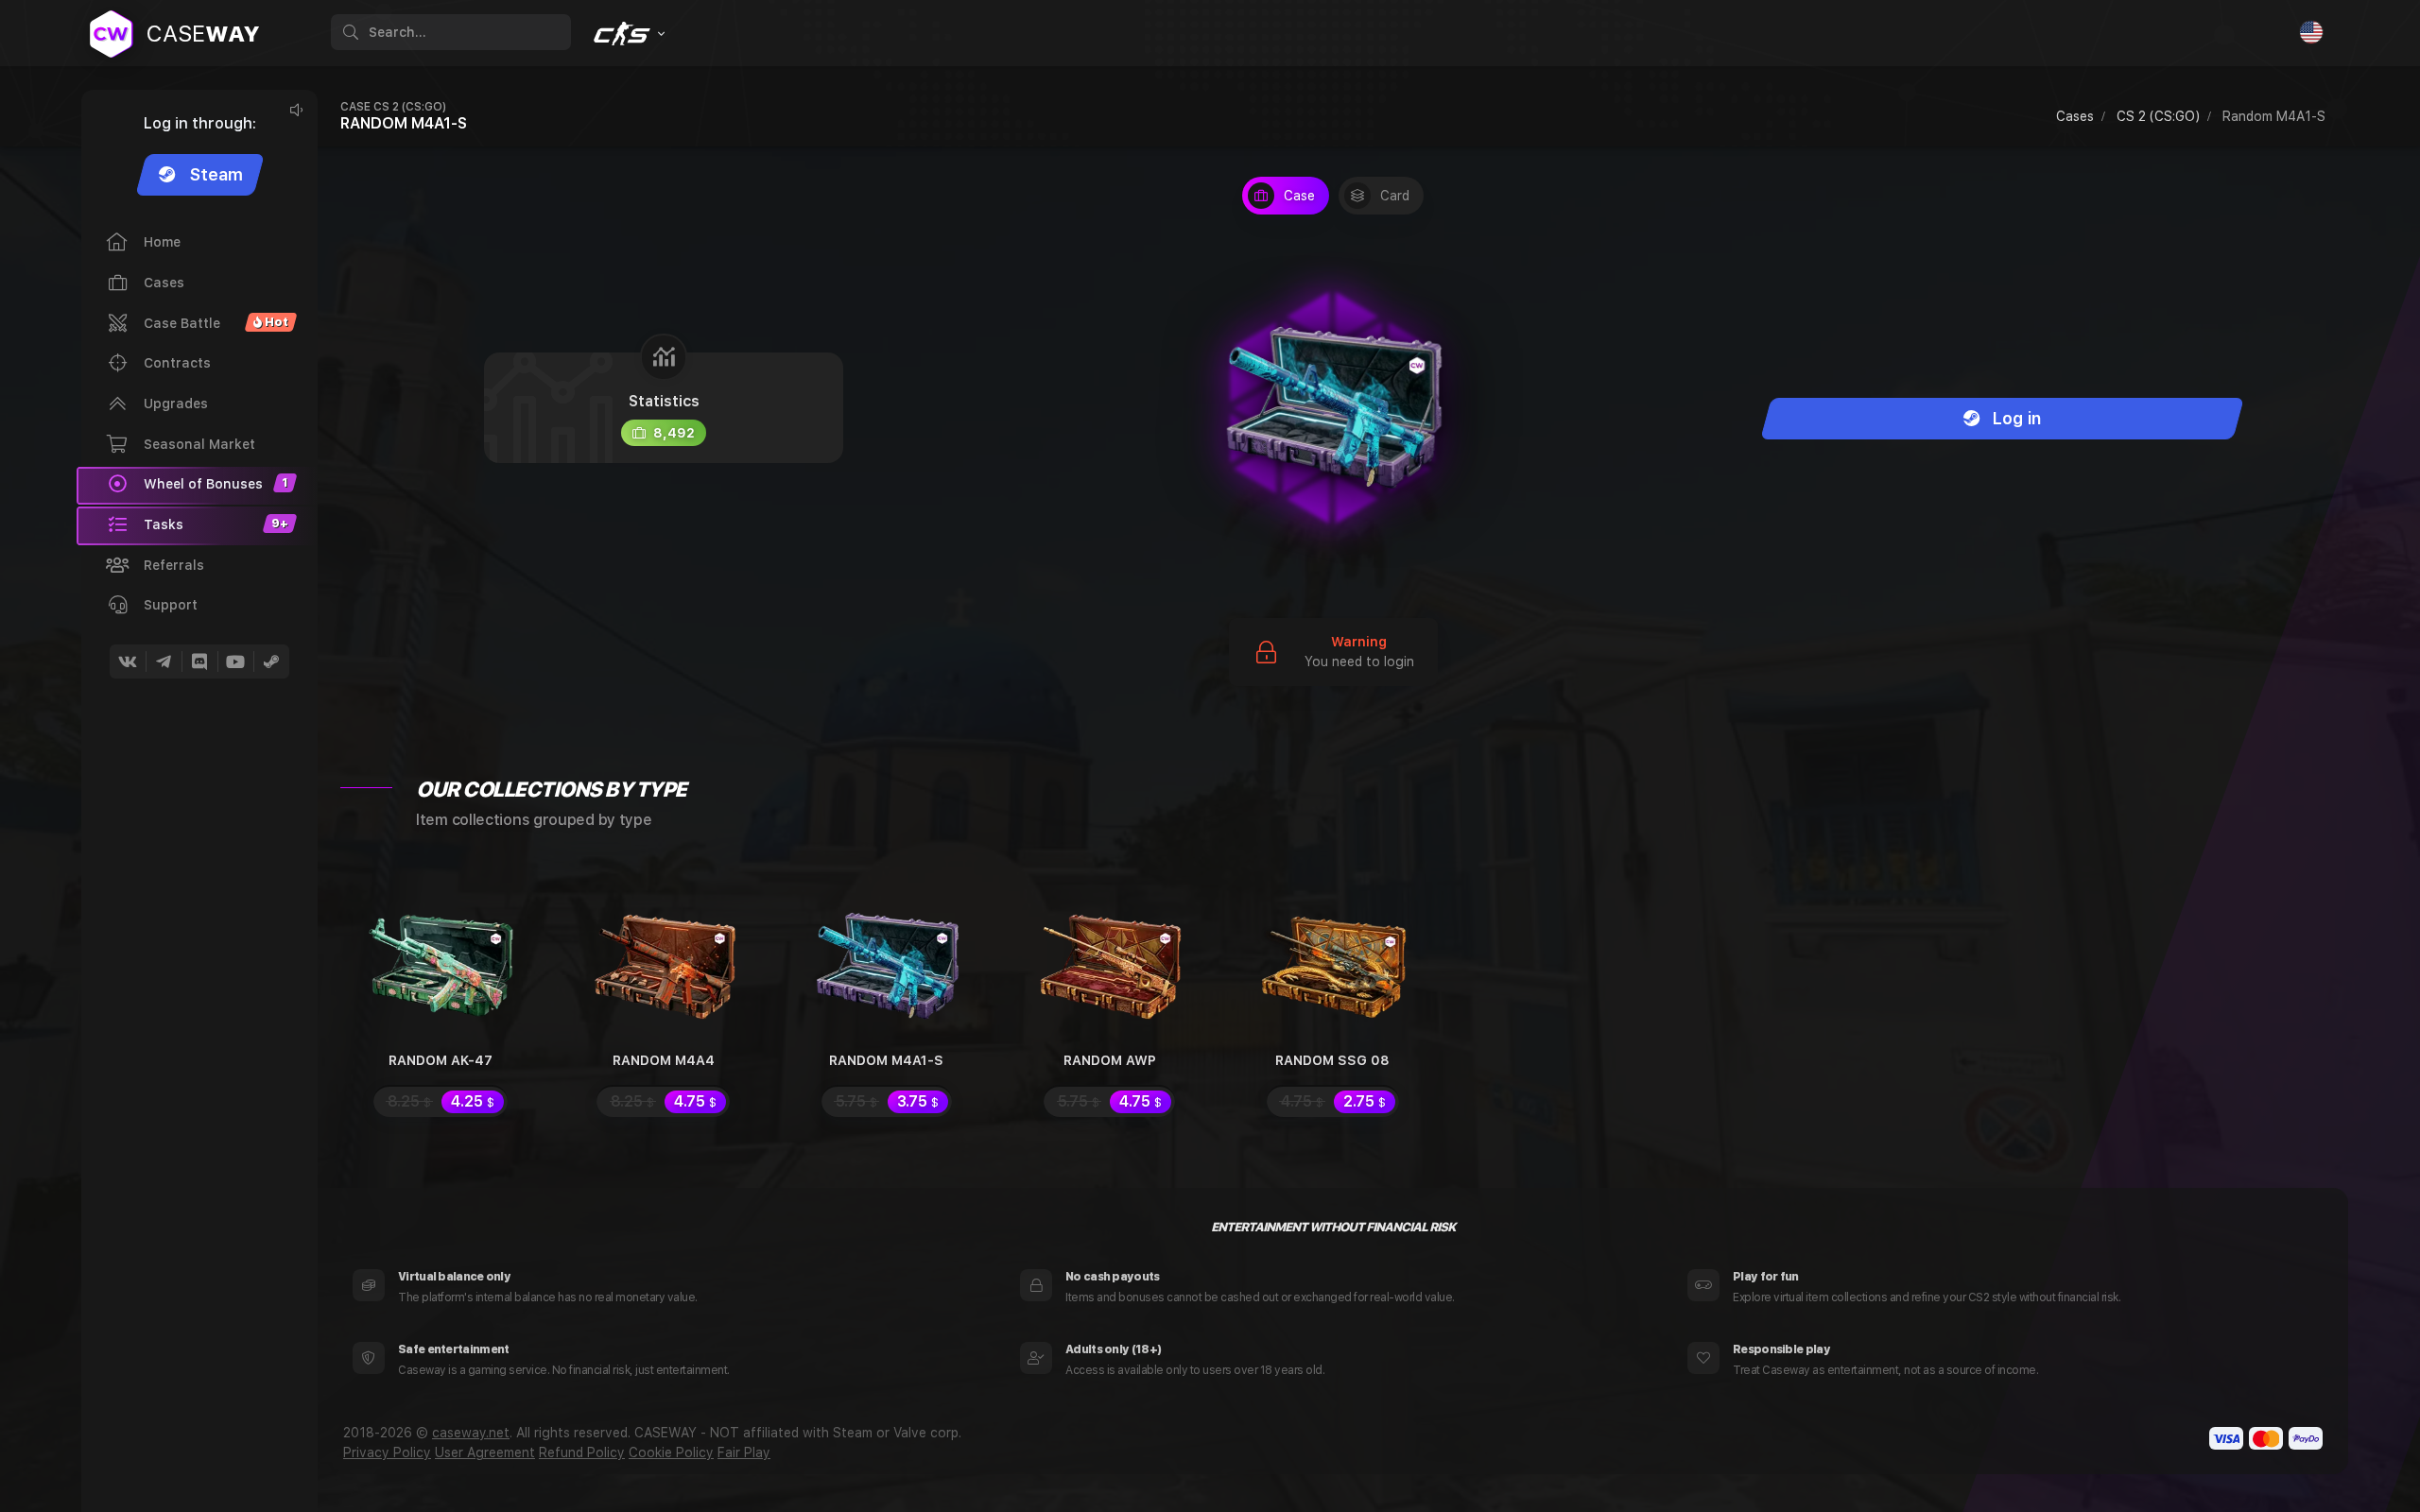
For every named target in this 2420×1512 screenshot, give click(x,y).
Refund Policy (582, 1452)
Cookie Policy (671, 1452)
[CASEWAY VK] (128, 661)
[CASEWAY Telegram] (164, 661)
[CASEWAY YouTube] (235, 661)
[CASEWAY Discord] (199, 661)
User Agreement (485, 1452)
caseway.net (471, 1433)
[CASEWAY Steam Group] (271, 661)
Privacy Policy (387, 1452)
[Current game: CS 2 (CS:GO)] (627, 34)
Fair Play (744, 1452)
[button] (197, 525)
